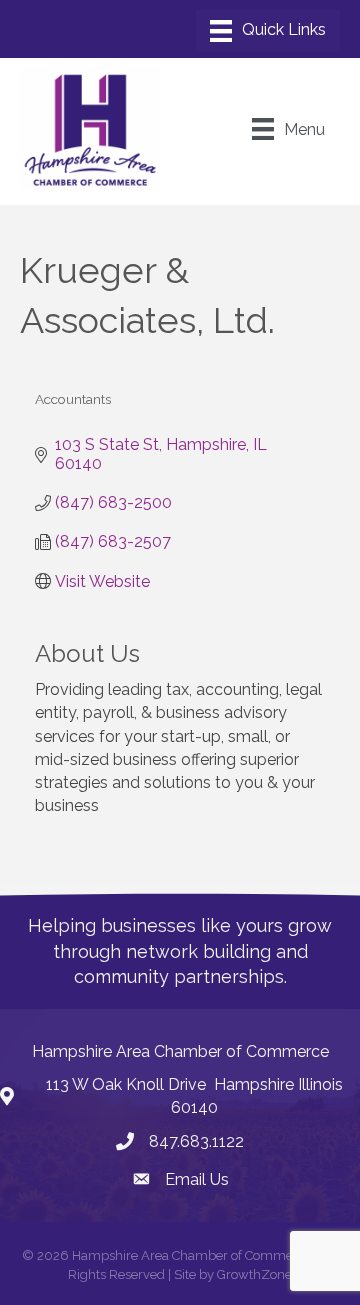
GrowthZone (254, 1274)
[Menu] (268, 31)
